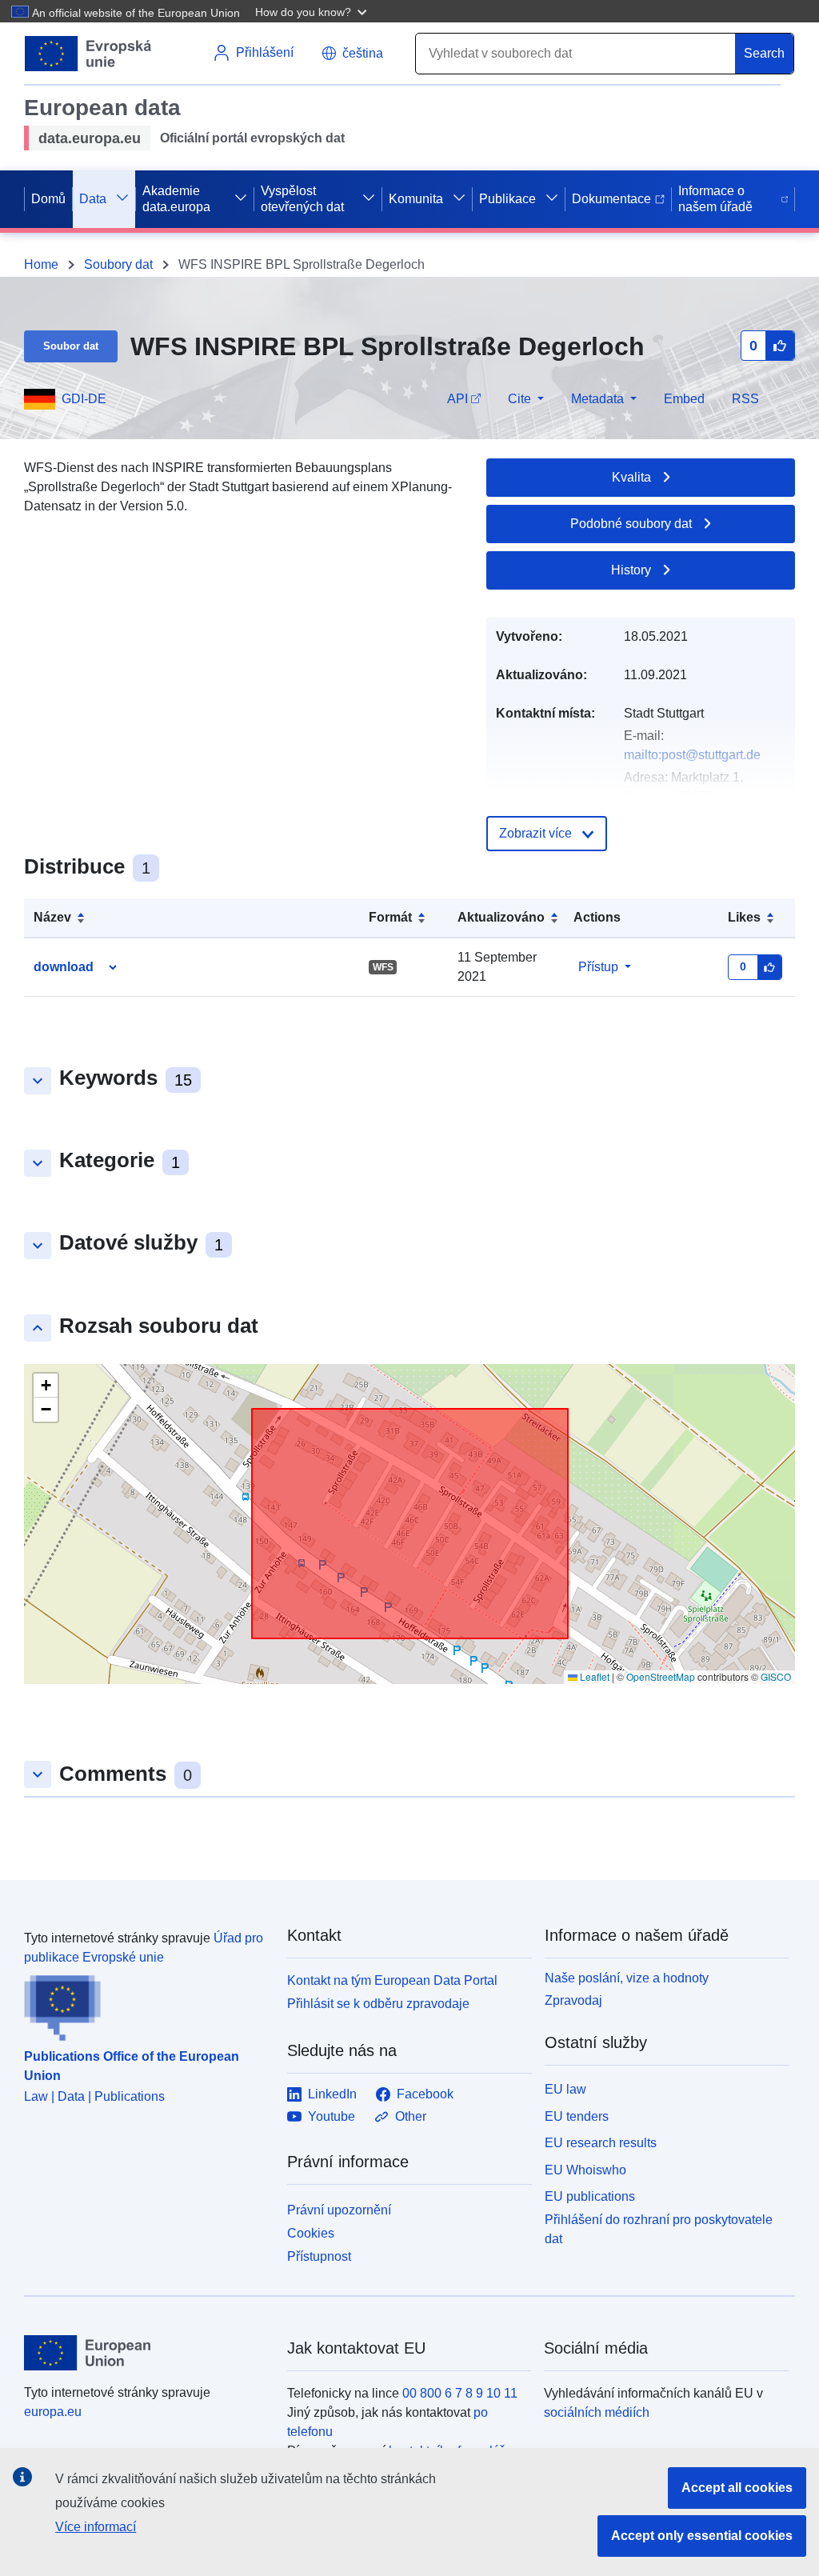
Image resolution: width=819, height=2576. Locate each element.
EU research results (601, 2143)
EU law (565, 2089)
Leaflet (593, 1676)
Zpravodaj (573, 2000)
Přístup (598, 967)
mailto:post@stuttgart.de (692, 755)
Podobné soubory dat (631, 524)
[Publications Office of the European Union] (146, 2004)
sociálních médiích (597, 2412)
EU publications (590, 2196)
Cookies (311, 2233)
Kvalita (631, 477)
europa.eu (53, 2412)
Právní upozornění (339, 2210)
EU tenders (577, 2116)
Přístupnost (319, 2256)
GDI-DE (84, 399)
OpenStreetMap (661, 1676)
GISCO (776, 1676)
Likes (744, 917)
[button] (313, 11)
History (631, 570)
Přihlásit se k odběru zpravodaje (378, 2004)
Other (411, 2116)
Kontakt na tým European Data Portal (392, 1980)
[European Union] (146, 2353)
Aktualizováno (501, 917)
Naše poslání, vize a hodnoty (627, 1978)
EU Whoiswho (585, 2170)
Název (52, 917)
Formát (390, 917)
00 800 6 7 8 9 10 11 (460, 2393)
